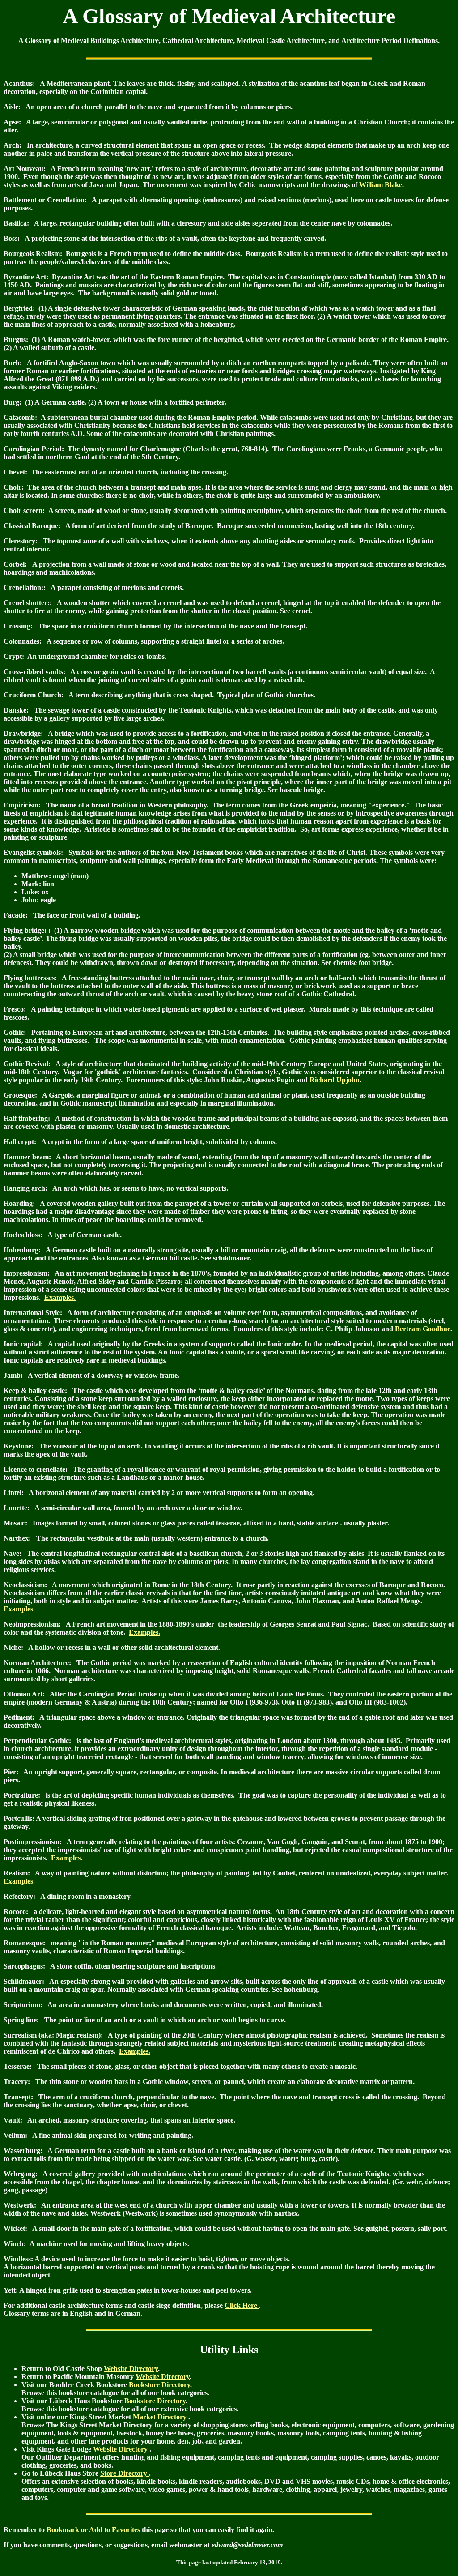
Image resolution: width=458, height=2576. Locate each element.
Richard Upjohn (335, 1080)
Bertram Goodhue (423, 1329)
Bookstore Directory (159, 2385)
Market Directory (161, 2417)
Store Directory (125, 2473)
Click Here (242, 2305)
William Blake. (382, 185)
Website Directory (131, 2369)
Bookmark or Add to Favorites (94, 2530)
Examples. (60, 1297)
